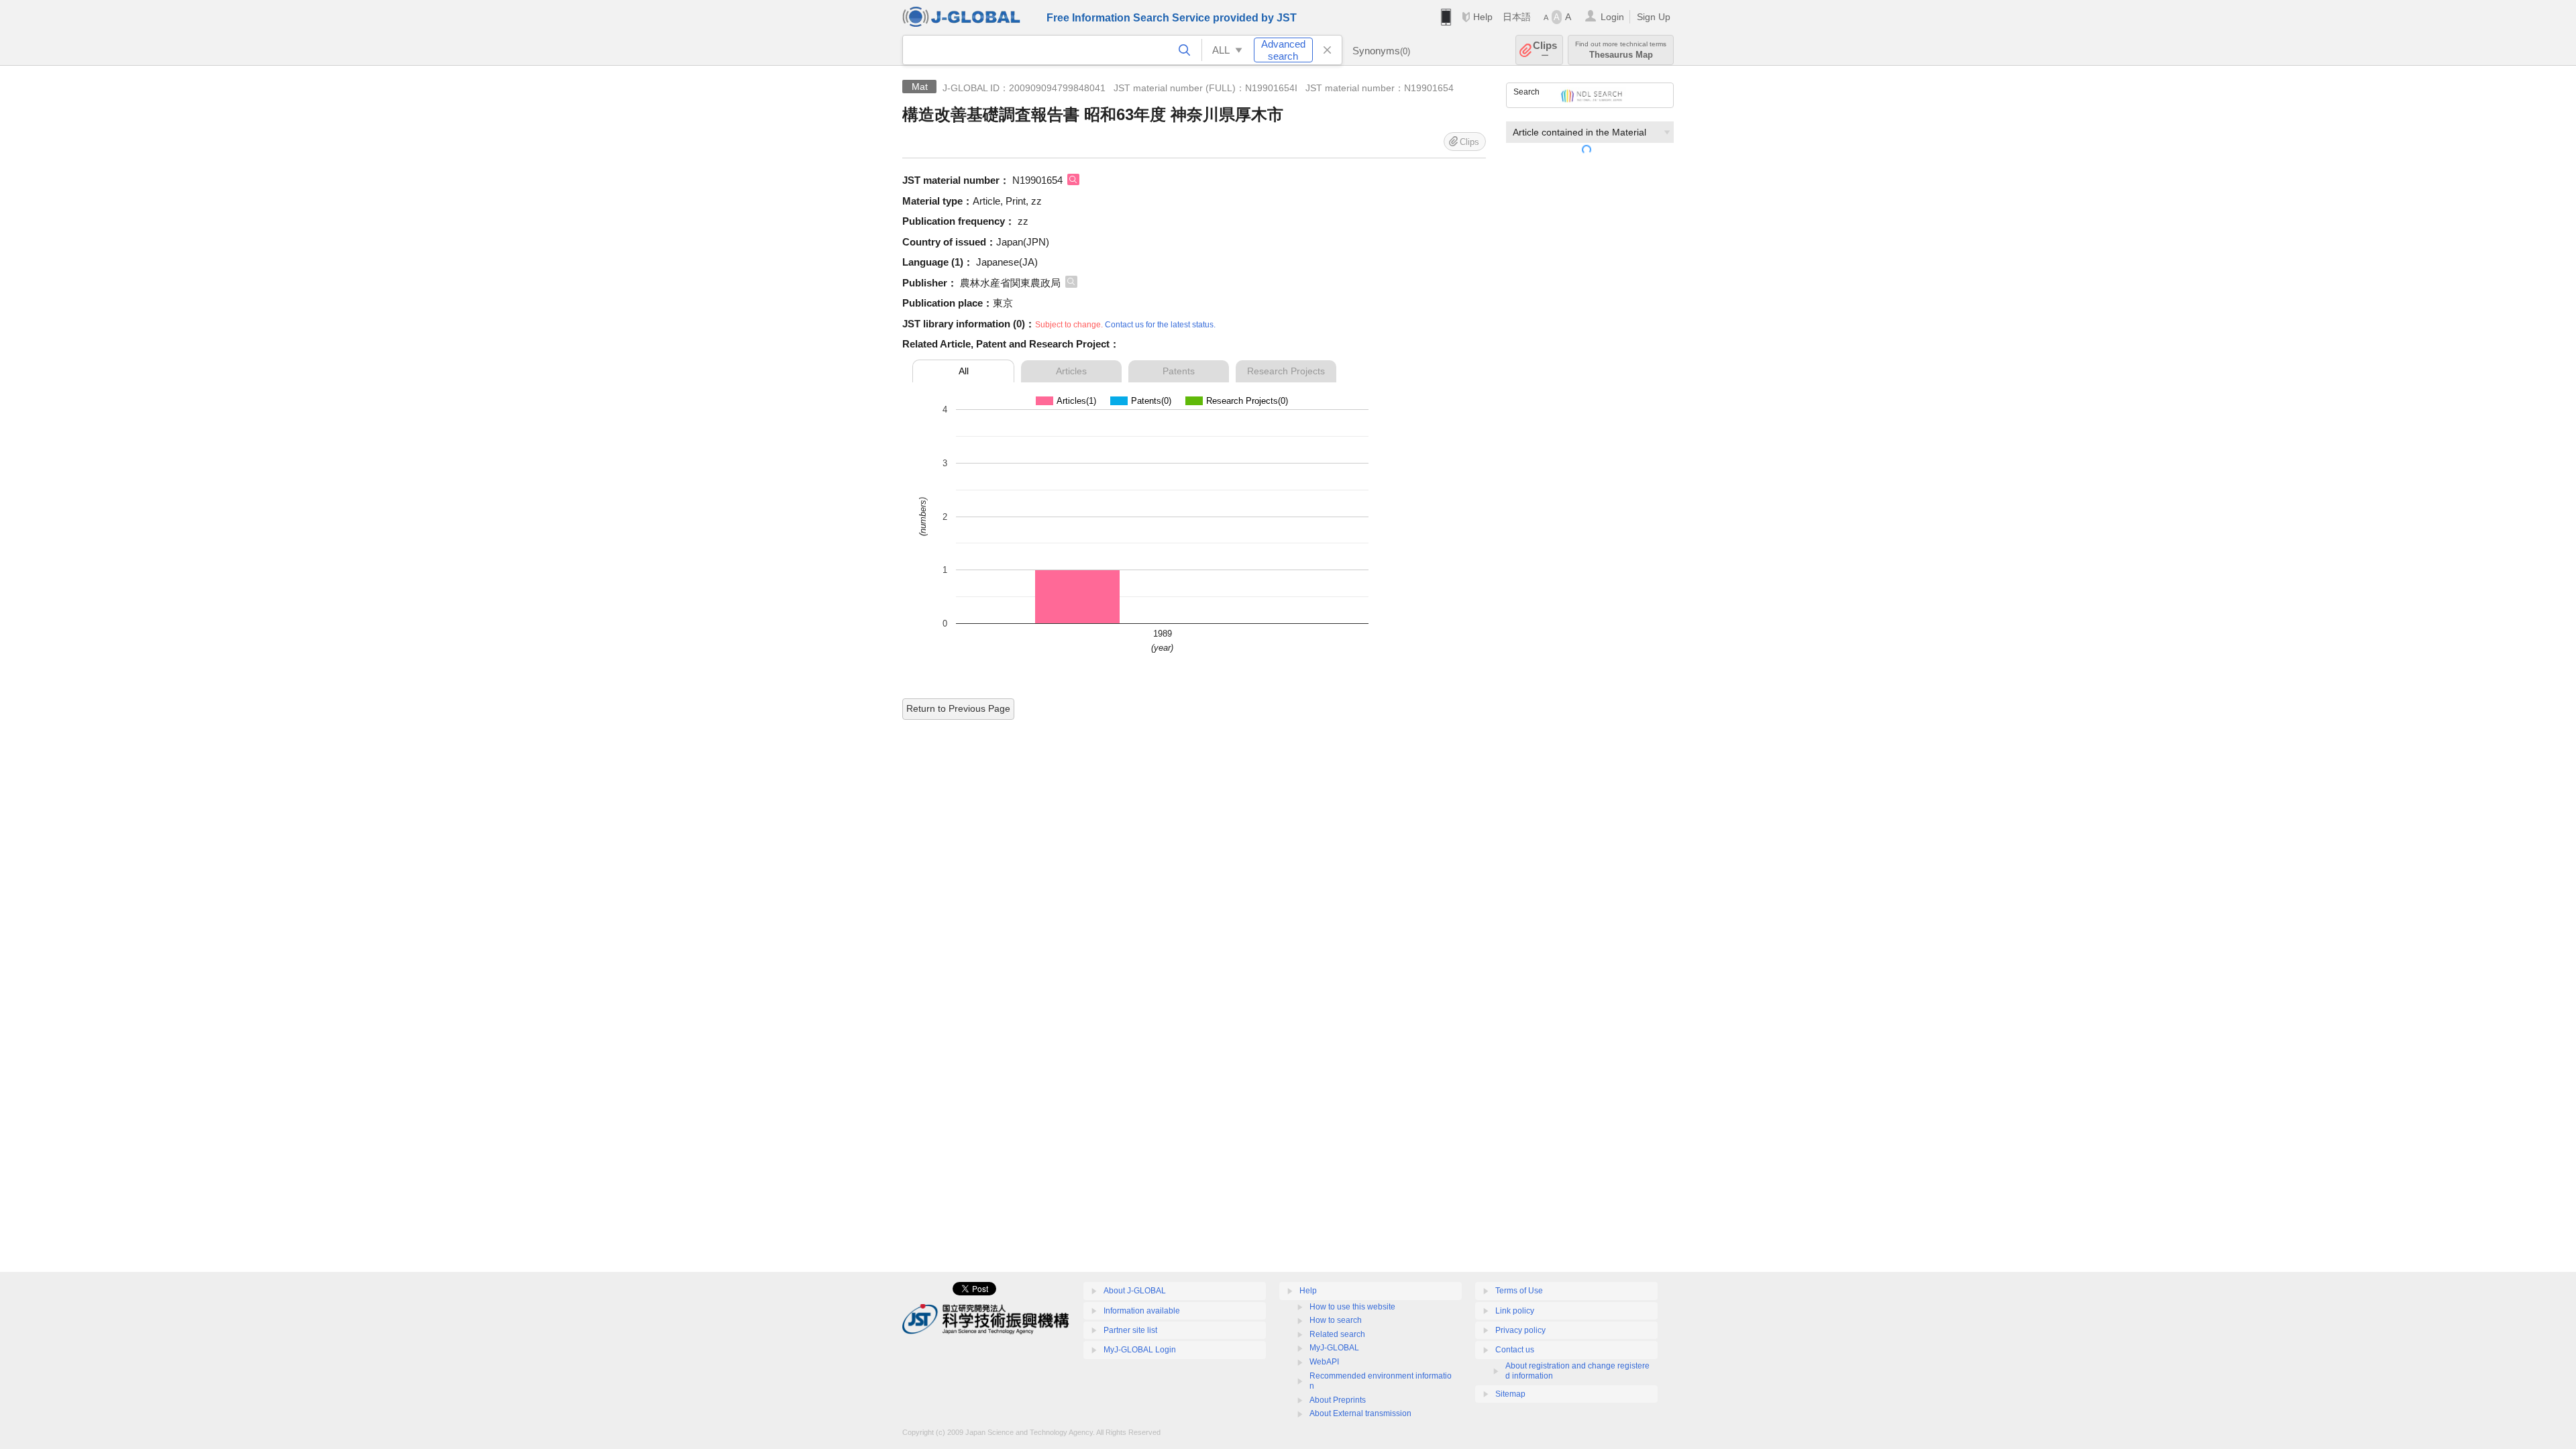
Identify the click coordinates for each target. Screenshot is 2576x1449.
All (964, 371)
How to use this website (1352, 1307)
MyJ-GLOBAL (1334, 1348)
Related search (1337, 1334)
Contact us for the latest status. (1160, 325)
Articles (1071, 371)
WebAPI (1324, 1362)
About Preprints (1338, 1400)
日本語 (1517, 17)
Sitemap (1510, 1394)
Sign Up (1654, 17)
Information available (1142, 1311)
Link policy (1515, 1311)
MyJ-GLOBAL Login (1140, 1350)
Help (1483, 17)
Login (1612, 17)
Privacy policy (1520, 1330)
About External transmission (1360, 1413)
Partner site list (1130, 1330)
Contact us (1515, 1350)
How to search (1336, 1320)
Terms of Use (1519, 1291)
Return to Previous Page (958, 708)
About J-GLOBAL (1135, 1291)
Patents (1179, 371)
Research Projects (1286, 371)
